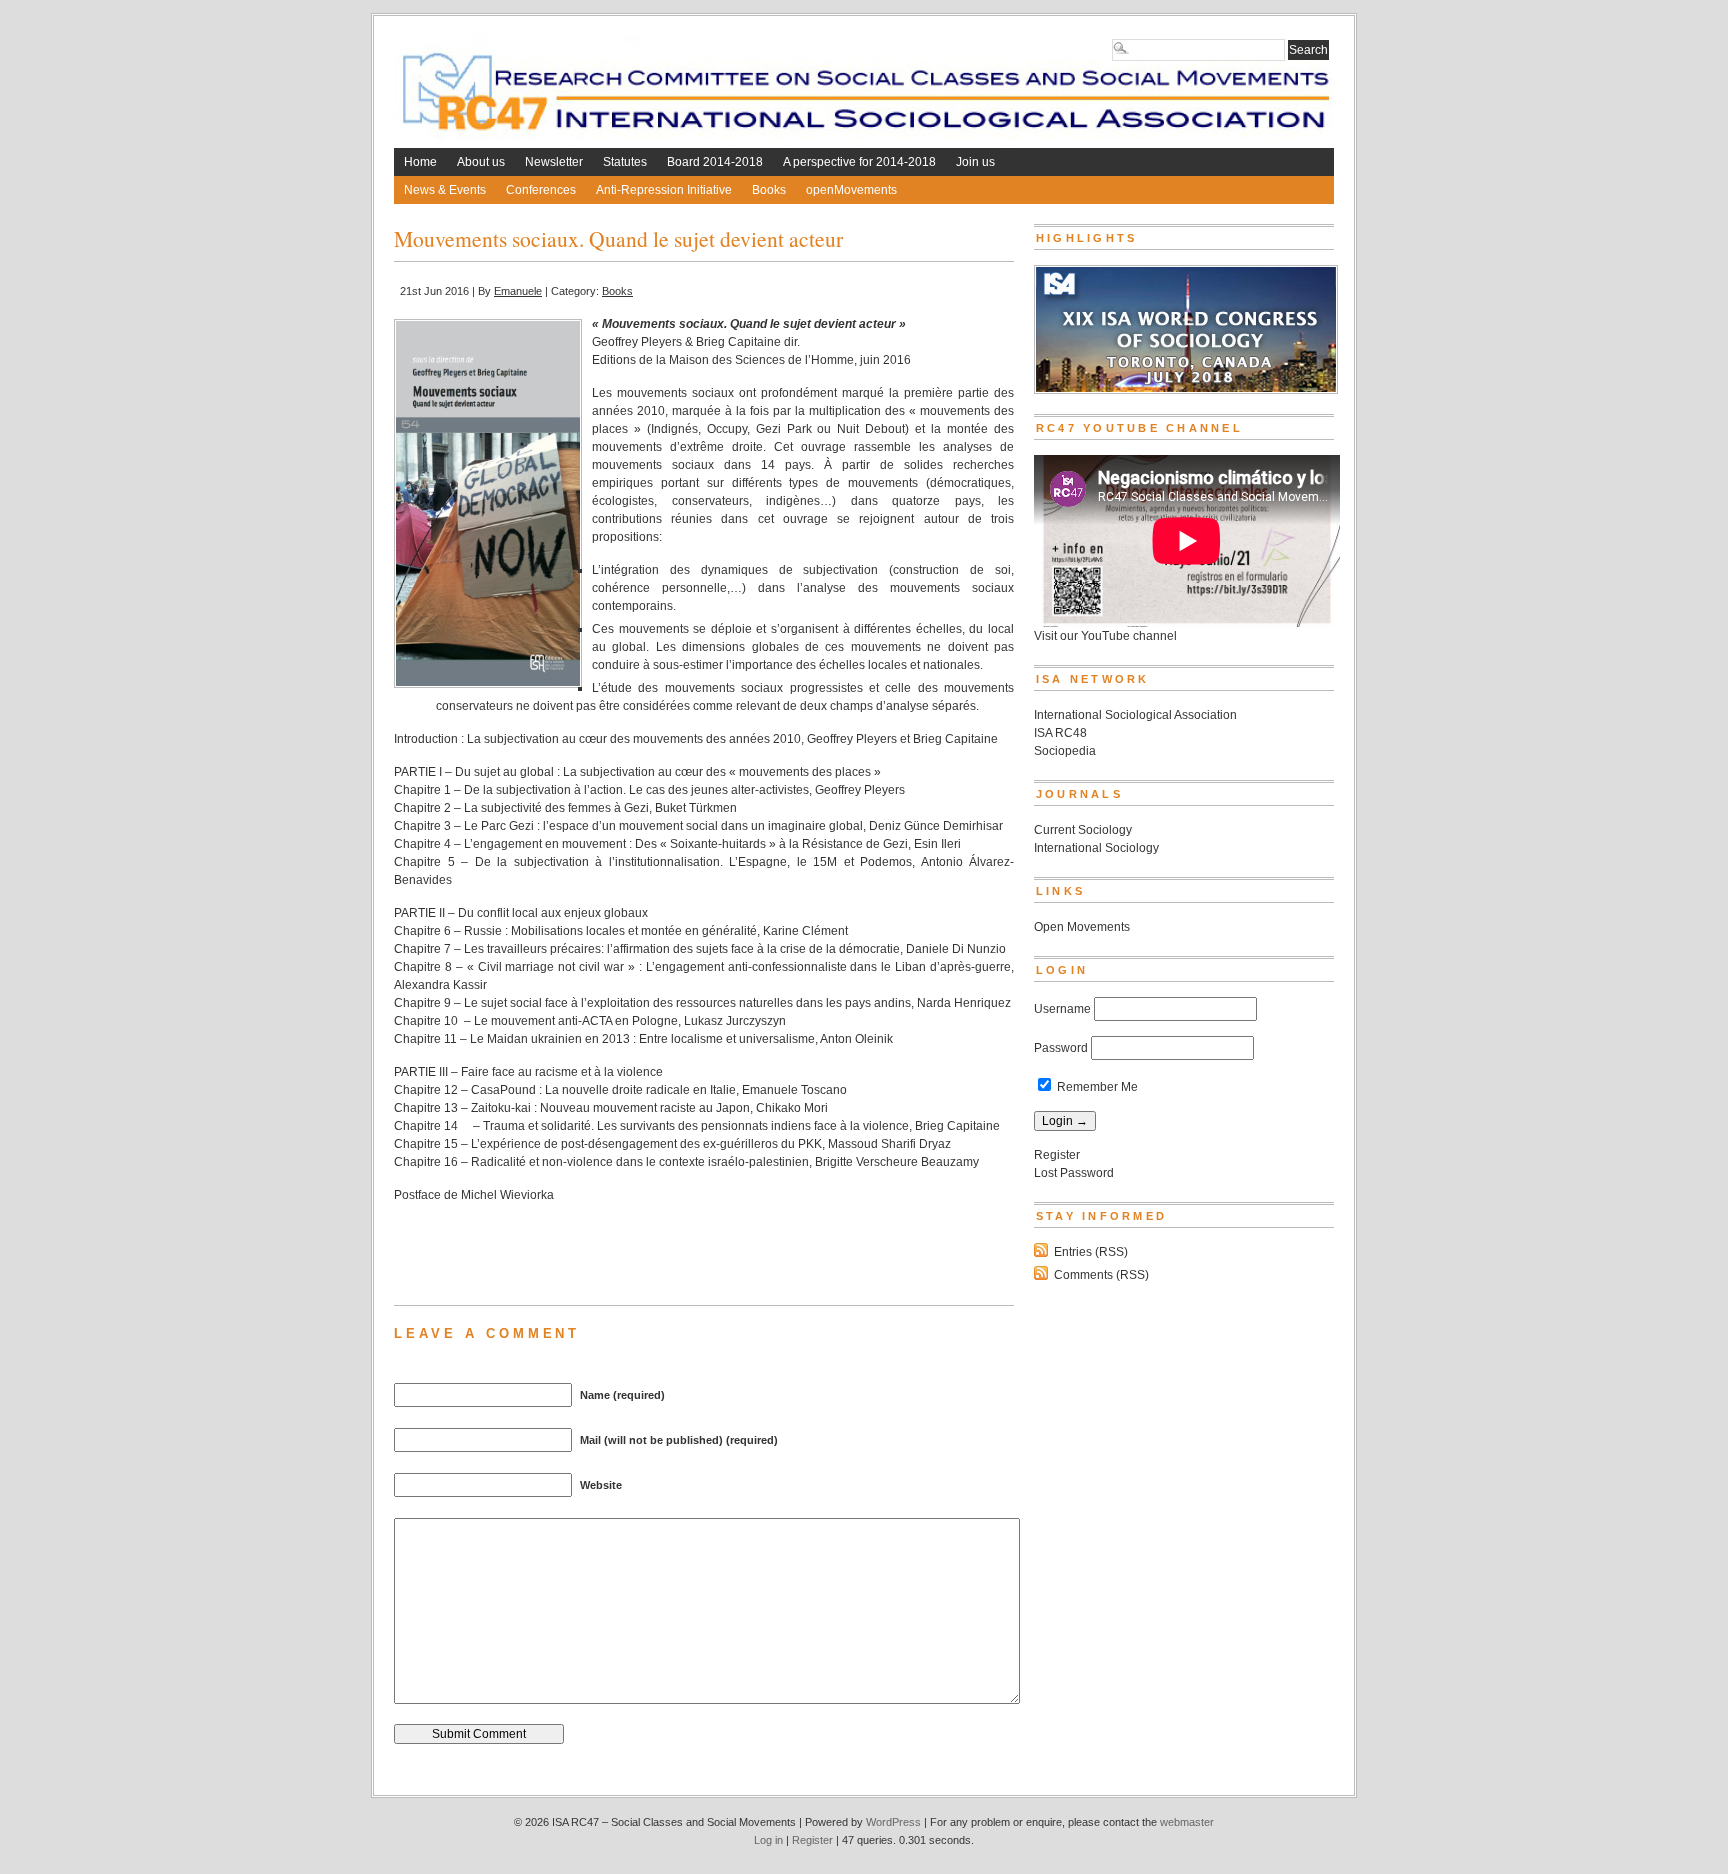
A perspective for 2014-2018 (859, 162)
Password (1061, 1048)
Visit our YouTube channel (1105, 636)
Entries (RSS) (1091, 1252)
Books (769, 190)
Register (1057, 1155)
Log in (768, 1840)
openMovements (851, 190)
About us (481, 162)
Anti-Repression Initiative (664, 190)
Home (420, 162)
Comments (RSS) (1101, 1275)
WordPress (893, 1822)
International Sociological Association (1135, 715)
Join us (975, 162)
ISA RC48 (1060, 733)
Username (1062, 1009)
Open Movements (1082, 927)
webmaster (1187, 1822)
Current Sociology (1083, 830)
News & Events (445, 190)
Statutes (625, 162)
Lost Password (1074, 1173)
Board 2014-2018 (715, 162)
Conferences (541, 190)
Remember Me (1096, 1087)
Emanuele (518, 291)
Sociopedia (1065, 751)
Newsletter (554, 162)
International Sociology (1096, 848)
